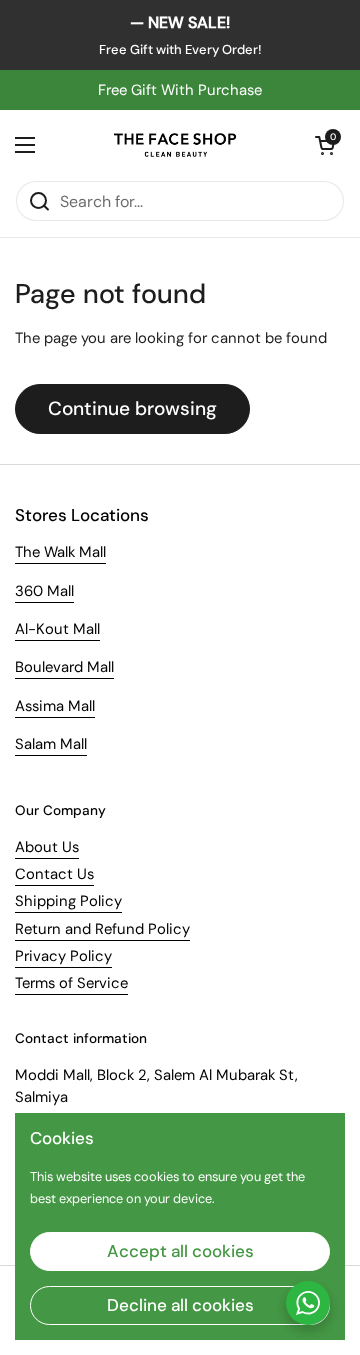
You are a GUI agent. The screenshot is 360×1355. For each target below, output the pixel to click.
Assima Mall (55, 706)
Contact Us (54, 874)
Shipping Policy (68, 901)
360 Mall (44, 591)
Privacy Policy (63, 956)
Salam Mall (51, 744)
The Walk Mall (60, 552)
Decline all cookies (180, 1305)
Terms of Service (71, 983)
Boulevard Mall (64, 667)
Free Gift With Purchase (180, 90)
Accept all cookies (180, 1251)
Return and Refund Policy (102, 929)
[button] (325, 145)
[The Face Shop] (175, 145)
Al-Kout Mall (57, 629)
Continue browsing (132, 408)
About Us (47, 847)
